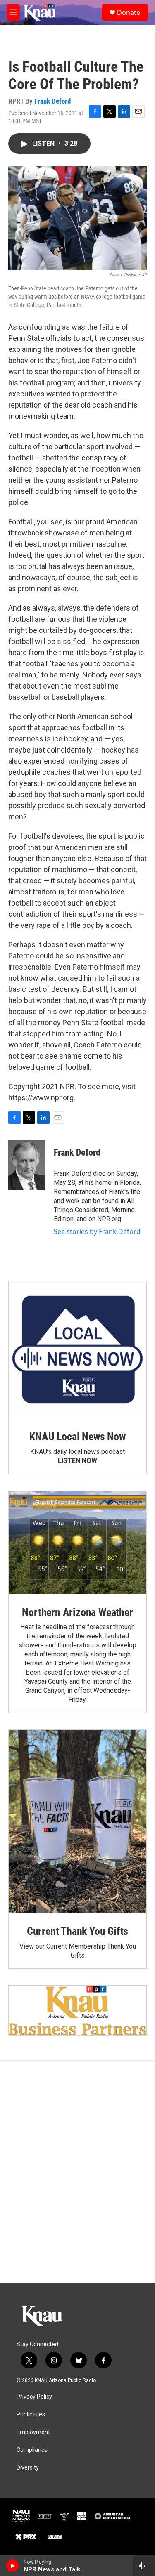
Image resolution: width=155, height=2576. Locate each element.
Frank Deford (52, 101)
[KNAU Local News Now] (77, 1350)
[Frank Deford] (27, 1165)
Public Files (31, 2414)
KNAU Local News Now (77, 1437)
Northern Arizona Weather (77, 1612)
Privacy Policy (34, 2397)
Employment (33, 2432)
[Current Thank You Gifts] (77, 1821)
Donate (129, 12)
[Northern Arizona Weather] (77, 1543)
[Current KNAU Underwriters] (77, 2010)
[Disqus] (77, 2172)
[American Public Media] (113, 2516)
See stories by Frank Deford (97, 1231)
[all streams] (144, 2566)
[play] (13, 2566)
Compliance (32, 2450)
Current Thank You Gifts (77, 1931)
